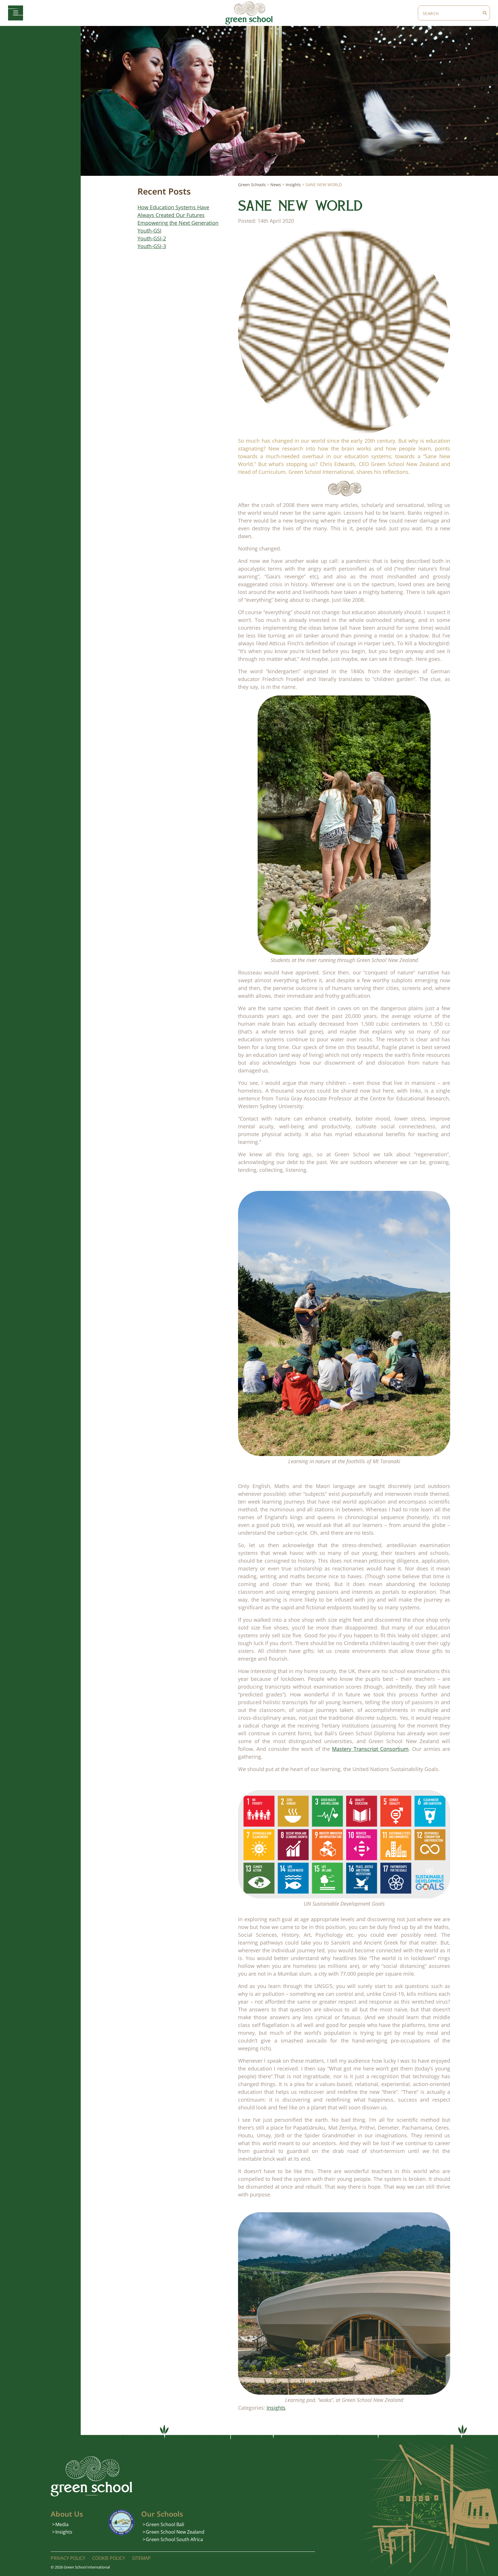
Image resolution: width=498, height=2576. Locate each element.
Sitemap (141, 2558)
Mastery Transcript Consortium (370, 1749)
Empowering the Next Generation (178, 223)
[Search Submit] (485, 13)
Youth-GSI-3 (152, 246)
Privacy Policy (68, 2558)
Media (62, 2524)
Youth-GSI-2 (152, 238)
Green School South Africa (174, 2539)
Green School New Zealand (175, 2532)
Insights (276, 2408)
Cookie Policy (109, 2558)
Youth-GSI (149, 231)
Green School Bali (165, 2524)
